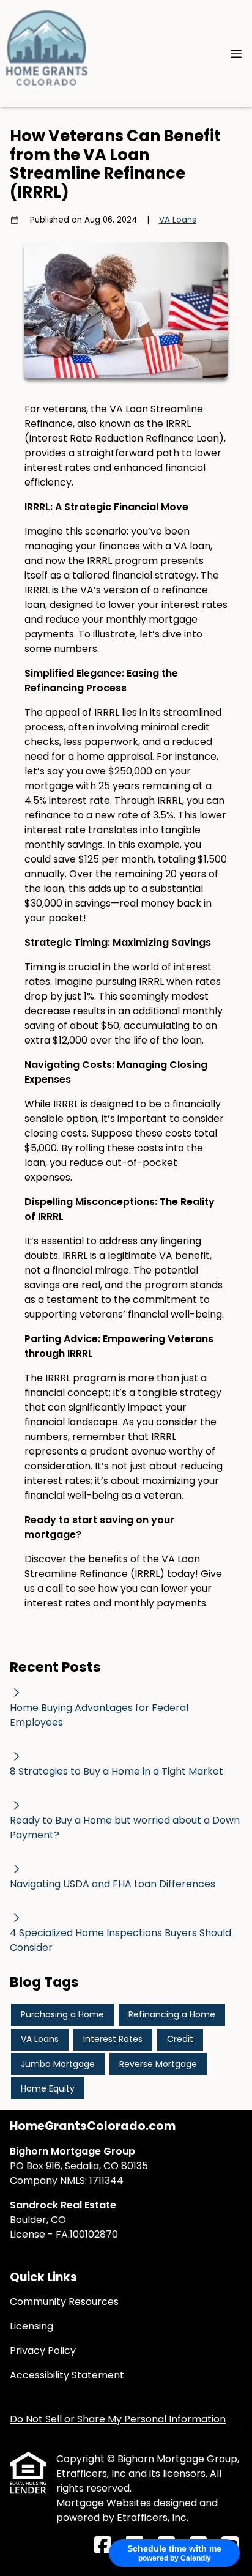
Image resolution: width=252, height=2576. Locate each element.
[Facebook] (103, 2546)
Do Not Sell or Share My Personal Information (118, 2419)
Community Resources (64, 2302)
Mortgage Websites (105, 2503)
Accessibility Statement (67, 2375)
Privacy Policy (43, 2351)
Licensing (31, 2326)
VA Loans (178, 220)
